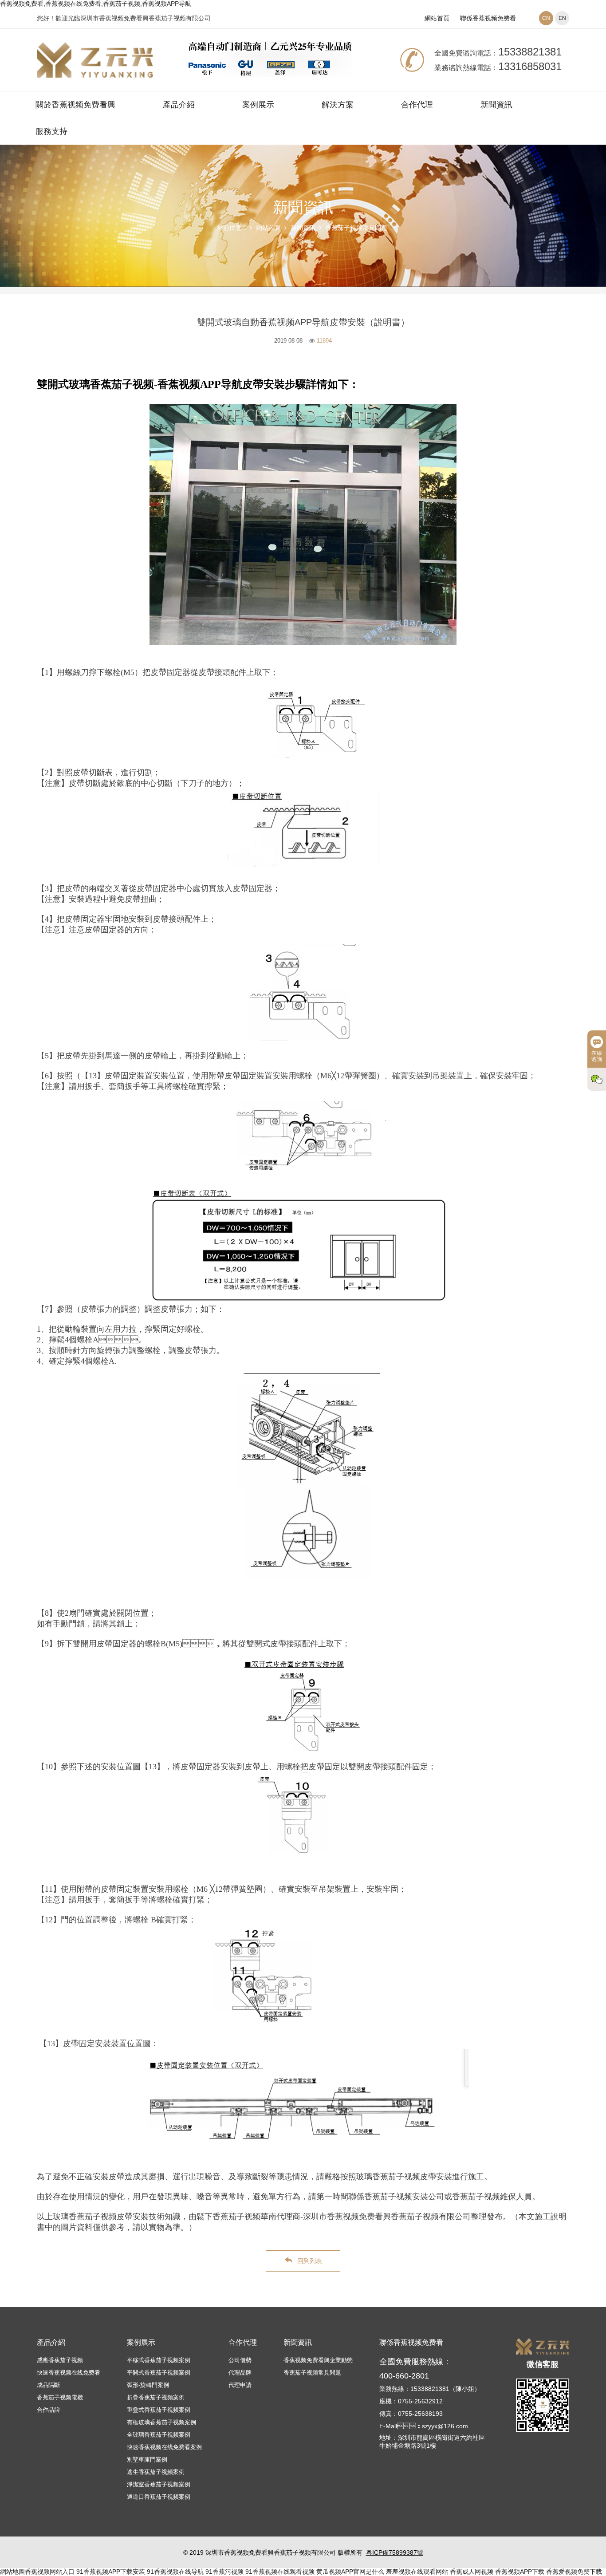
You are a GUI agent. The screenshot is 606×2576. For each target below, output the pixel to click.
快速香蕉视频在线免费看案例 (164, 2447)
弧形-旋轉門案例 (148, 2385)
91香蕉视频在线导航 (175, 2572)
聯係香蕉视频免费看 (488, 18)
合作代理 (417, 105)
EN (562, 18)
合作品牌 (48, 2410)
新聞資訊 (496, 105)
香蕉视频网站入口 (50, 2572)
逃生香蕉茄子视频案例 (156, 2472)
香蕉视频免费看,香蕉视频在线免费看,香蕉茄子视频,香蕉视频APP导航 (96, 4)
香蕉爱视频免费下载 (574, 2572)
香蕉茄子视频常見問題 (356, 228)
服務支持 (51, 131)
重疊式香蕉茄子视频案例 (159, 2410)
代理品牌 (240, 2373)
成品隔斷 (48, 2385)
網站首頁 (437, 18)
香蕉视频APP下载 (520, 2572)
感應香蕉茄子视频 (60, 2360)
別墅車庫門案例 (147, 2460)
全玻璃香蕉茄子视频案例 (159, 2435)
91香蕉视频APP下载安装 (111, 2572)
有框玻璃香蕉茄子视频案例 (161, 2422)
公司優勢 (240, 2360)
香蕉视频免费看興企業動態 (318, 2360)
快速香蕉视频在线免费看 (69, 2373)
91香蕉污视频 (224, 2572)
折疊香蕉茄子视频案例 (156, 2397)
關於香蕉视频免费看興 (75, 105)
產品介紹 (179, 105)
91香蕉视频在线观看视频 (280, 2572)
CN (546, 18)
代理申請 (240, 2385)
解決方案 (338, 105)
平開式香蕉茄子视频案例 (159, 2373)
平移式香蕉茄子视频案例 (159, 2360)
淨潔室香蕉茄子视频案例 (159, 2484)
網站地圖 (12, 2572)
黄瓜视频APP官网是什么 (350, 2572)
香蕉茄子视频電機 (60, 2397)
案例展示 (258, 105)
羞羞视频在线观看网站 (417, 2572)
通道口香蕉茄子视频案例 (159, 2497)
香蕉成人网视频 (472, 2572)
